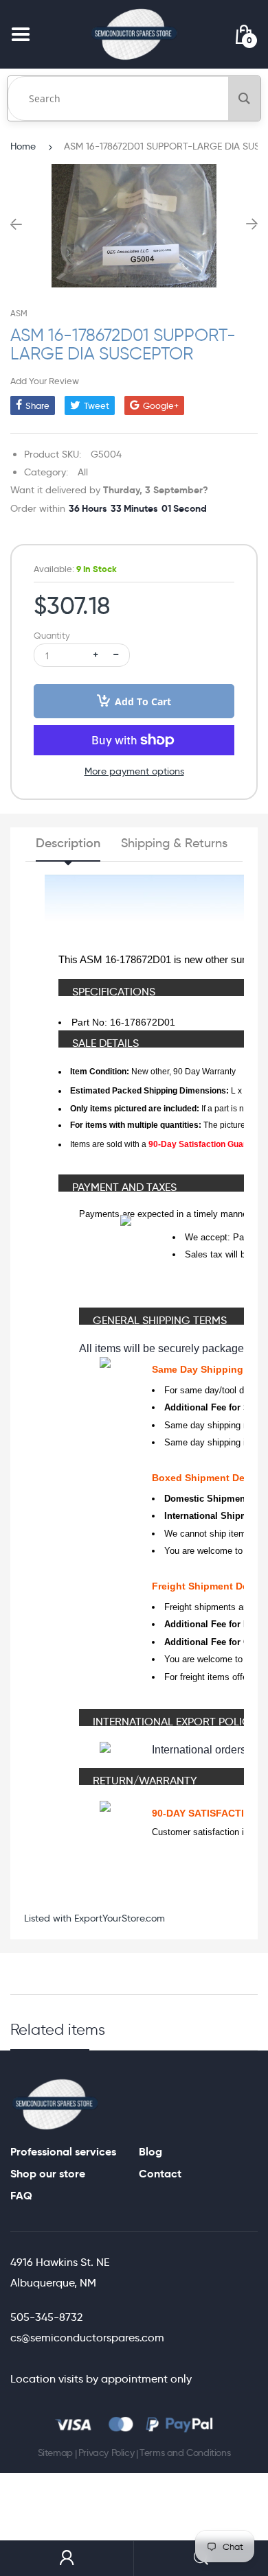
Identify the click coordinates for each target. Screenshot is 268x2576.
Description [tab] (68, 843)
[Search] (244, 98)
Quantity (52, 636)
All (83, 472)
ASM (19, 313)
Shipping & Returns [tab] (174, 843)
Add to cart (143, 701)
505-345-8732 (46, 2317)
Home (23, 146)
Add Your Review (45, 381)
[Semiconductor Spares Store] (134, 34)
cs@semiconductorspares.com (87, 2338)
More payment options (134, 771)
